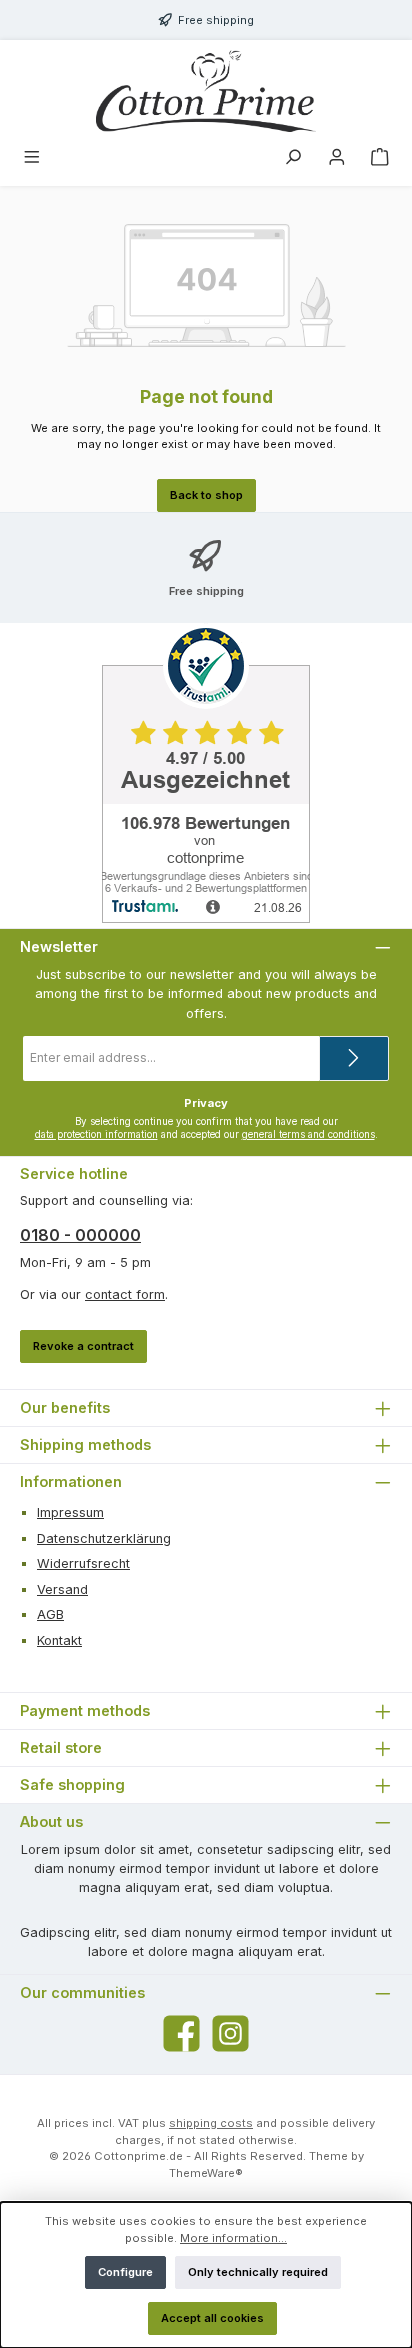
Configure (125, 2272)
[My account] (337, 159)
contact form (125, 1294)
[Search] (293, 159)
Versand (62, 1589)
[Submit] (354, 1058)
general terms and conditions (308, 1134)
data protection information (96, 1134)
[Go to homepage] (206, 91)
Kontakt (59, 1640)
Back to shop (206, 495)
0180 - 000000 (80, 1235)
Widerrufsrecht (83, 1563)
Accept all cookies (212, 2318)
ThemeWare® (206, 2173)
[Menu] (32, 159)
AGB (50, 1614)
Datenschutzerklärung (104, 1538)
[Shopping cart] (380, 159)
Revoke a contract (83, 1346)
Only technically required (258, 2272)
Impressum (70, 1512)
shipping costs (211, 2123)
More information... (233, 2238)
